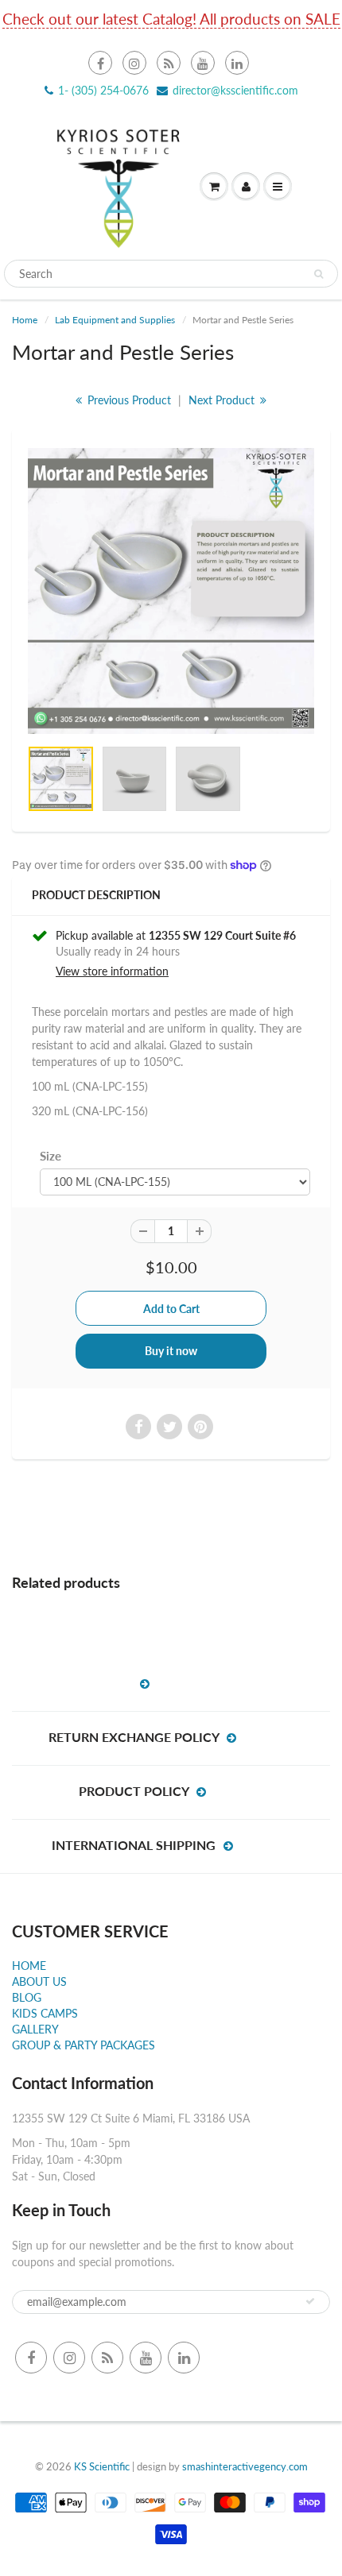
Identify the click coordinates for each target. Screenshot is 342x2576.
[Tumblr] (169, 63)
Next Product (223, 400)
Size (51, 1156)
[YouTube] (203, 63)
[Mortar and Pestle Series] (171, 591)
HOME (29, 1966)
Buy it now (171, 1351)
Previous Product (128, 400)
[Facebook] (100, 63)
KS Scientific (102, 2466)
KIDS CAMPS (45, 2013)
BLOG (27, 1997)
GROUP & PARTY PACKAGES (84, 2045)
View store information (112, 971)
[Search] (319, 274)
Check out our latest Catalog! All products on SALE (171, 19)
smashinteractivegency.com (245, 2466)
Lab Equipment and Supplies (115, 320)
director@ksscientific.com (235, 90)
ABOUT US (39, 1981)
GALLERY (35, 2029)
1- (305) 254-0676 (103, 90)
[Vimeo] (237, 63)
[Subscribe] (310, 2301)
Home (25, 320)
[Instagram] (134, 63)
